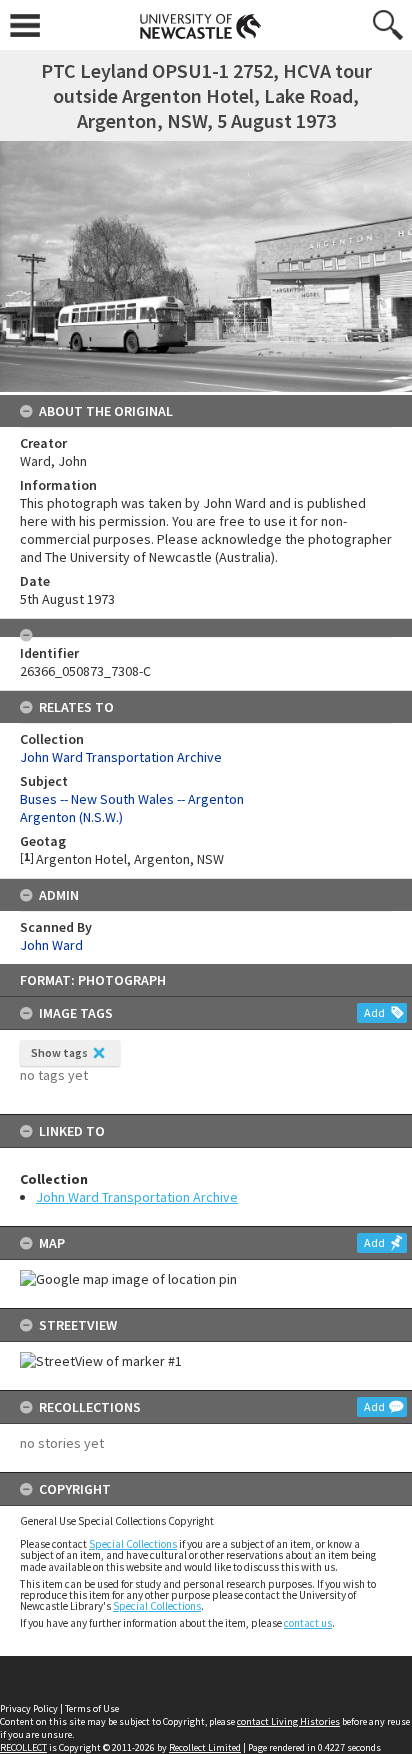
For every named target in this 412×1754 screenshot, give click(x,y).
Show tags (59, 1052)
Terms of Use (92, 1708)
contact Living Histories (288, 1721)
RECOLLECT (23, 1747)
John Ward (51, 945)
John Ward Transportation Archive (137, 1197)
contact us (308, 1623)
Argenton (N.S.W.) (71, 817)
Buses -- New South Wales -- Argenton (132, 799)
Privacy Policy (29, 1708)
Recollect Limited (205, 1747)
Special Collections (133, 1544)
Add (374, 1012)
